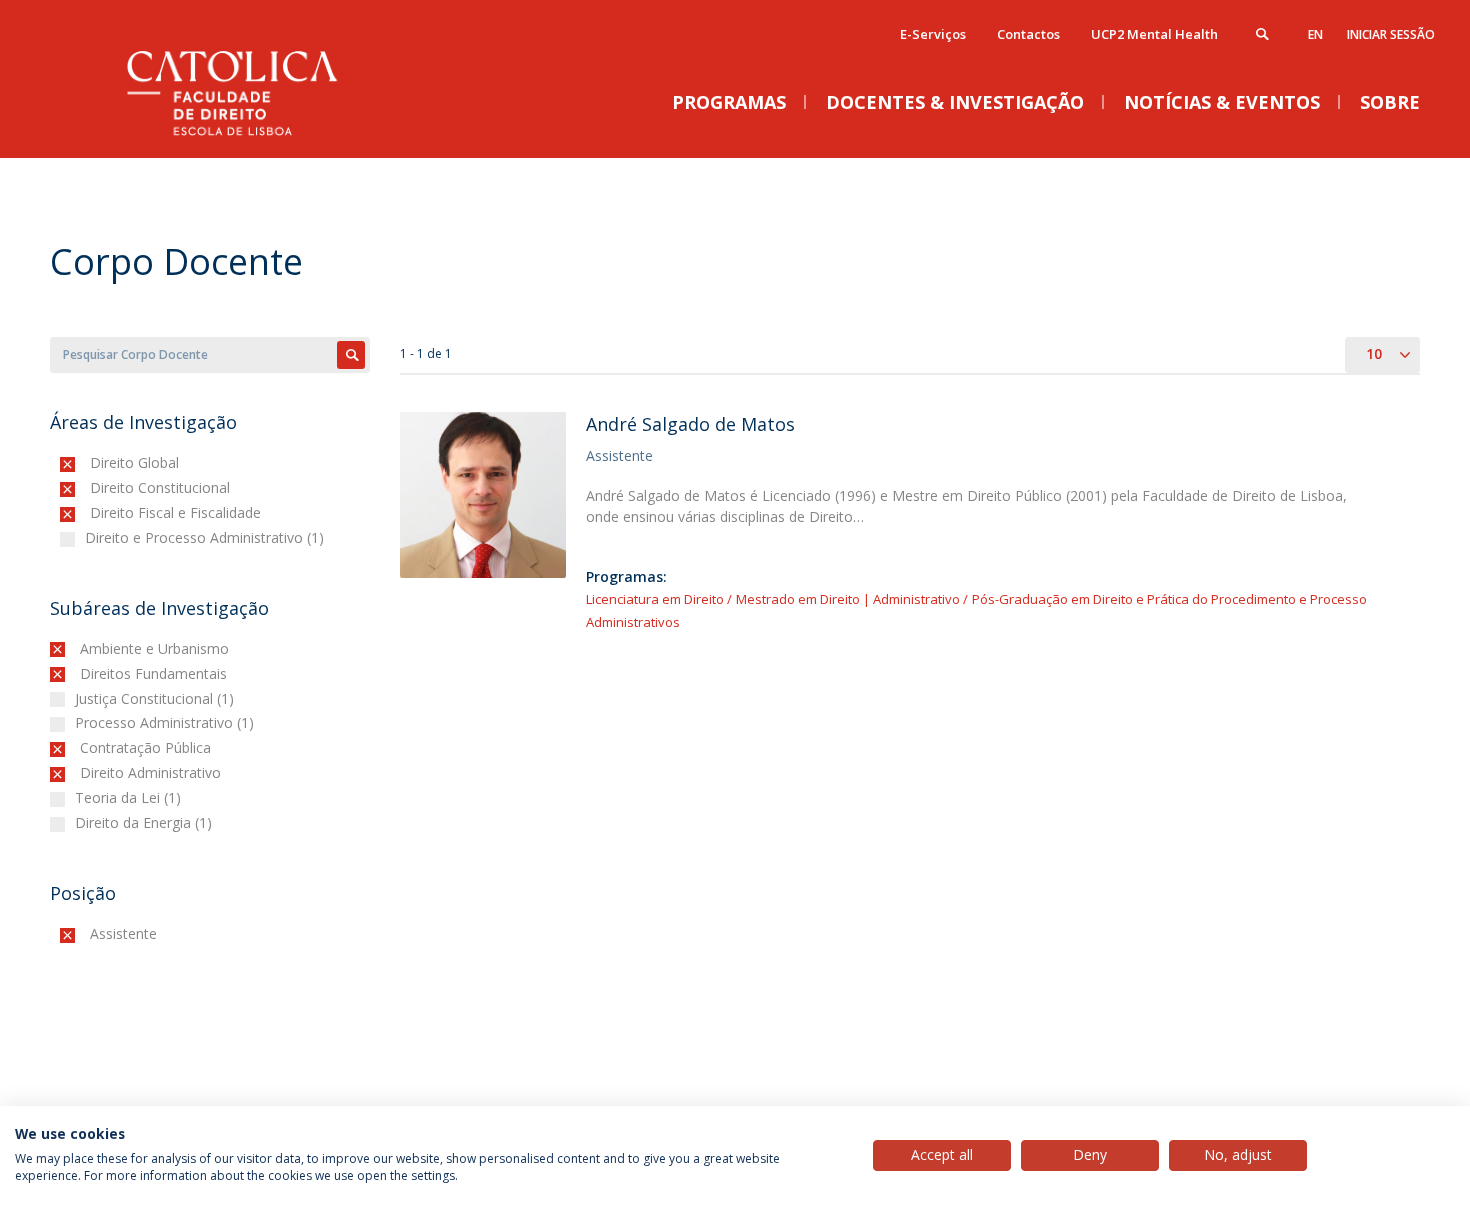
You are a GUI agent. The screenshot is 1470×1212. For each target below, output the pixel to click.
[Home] (250, 137)
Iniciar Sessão (1391, 34)
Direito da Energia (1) (146, 822)
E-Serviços (933, 34)
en (1315, 34)
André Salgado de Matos (690, 424)
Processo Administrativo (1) (167, 722)
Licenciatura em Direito (655, 599)
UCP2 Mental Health (1154, 34)
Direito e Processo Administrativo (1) (207, 537)
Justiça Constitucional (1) (157, 698)
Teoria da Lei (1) (130, 797)
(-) (94, 462)
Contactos (1028, 34)
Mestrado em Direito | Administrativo (848, 599)
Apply (351, 355)
